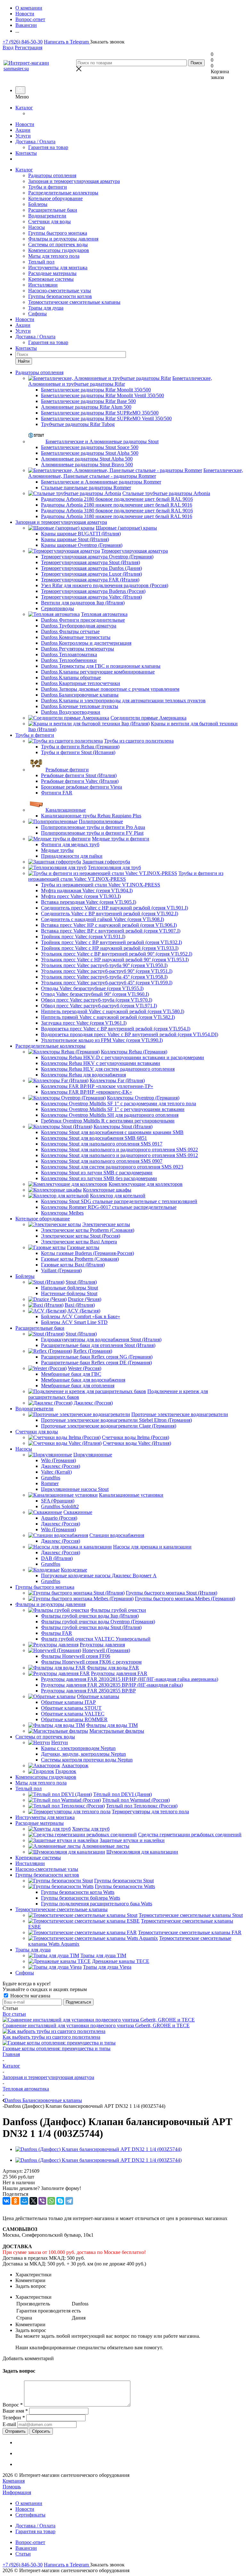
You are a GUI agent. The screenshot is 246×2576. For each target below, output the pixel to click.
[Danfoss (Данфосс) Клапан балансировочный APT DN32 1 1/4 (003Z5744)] (98, 2149)
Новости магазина (30, 1996)
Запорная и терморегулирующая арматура (74, 181)
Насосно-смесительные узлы (60, 291)
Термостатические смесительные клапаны (74, 302)
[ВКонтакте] (6, 2201)
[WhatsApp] (51, 2201)
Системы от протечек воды (58, 244)
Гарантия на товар (48, 147)
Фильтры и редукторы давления (63, 239)
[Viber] (42, 2201)
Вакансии (26, 2548)
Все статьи (14, 2014)
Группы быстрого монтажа (58, 233)
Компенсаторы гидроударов (59, 250)
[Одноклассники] (15, 2201)
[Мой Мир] (24, 2201)
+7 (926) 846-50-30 (23, 42)
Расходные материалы (52, 273)
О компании (29, 2503)
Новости (25, 124)
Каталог (24, 108)
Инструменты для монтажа (58, 268)
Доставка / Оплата (35, 142)
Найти (24, 361)
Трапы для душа (46, 308)
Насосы (37, 227)
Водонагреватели (47, 216)
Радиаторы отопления (52, 175)
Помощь (12, 2487)
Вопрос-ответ (30, 2542)
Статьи (23, 2554)
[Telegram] (69, 2201)
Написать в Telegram (67, 42)
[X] (33, 2201)
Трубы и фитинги (48, 187)
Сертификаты (30, 2515)
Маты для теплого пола (54, 256)
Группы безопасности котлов (60, 296)
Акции (23, 130)
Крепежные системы (51, 279)
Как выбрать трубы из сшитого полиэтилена (51, 2037)
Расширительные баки (53, 210)
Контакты (26, 153)
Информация (17, 2492)
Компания (14, 2481)
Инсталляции (43, 285)
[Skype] (60, 2201)
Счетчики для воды (49, 221)
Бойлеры (38, 204)
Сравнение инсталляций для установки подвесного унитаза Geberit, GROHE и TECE (96, 2025)
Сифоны (37, 314)
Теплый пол (41, 262)
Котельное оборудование (55, 198)
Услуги (23, 136)
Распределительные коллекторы (63, 193)
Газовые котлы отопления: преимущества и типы (57, 2048)
